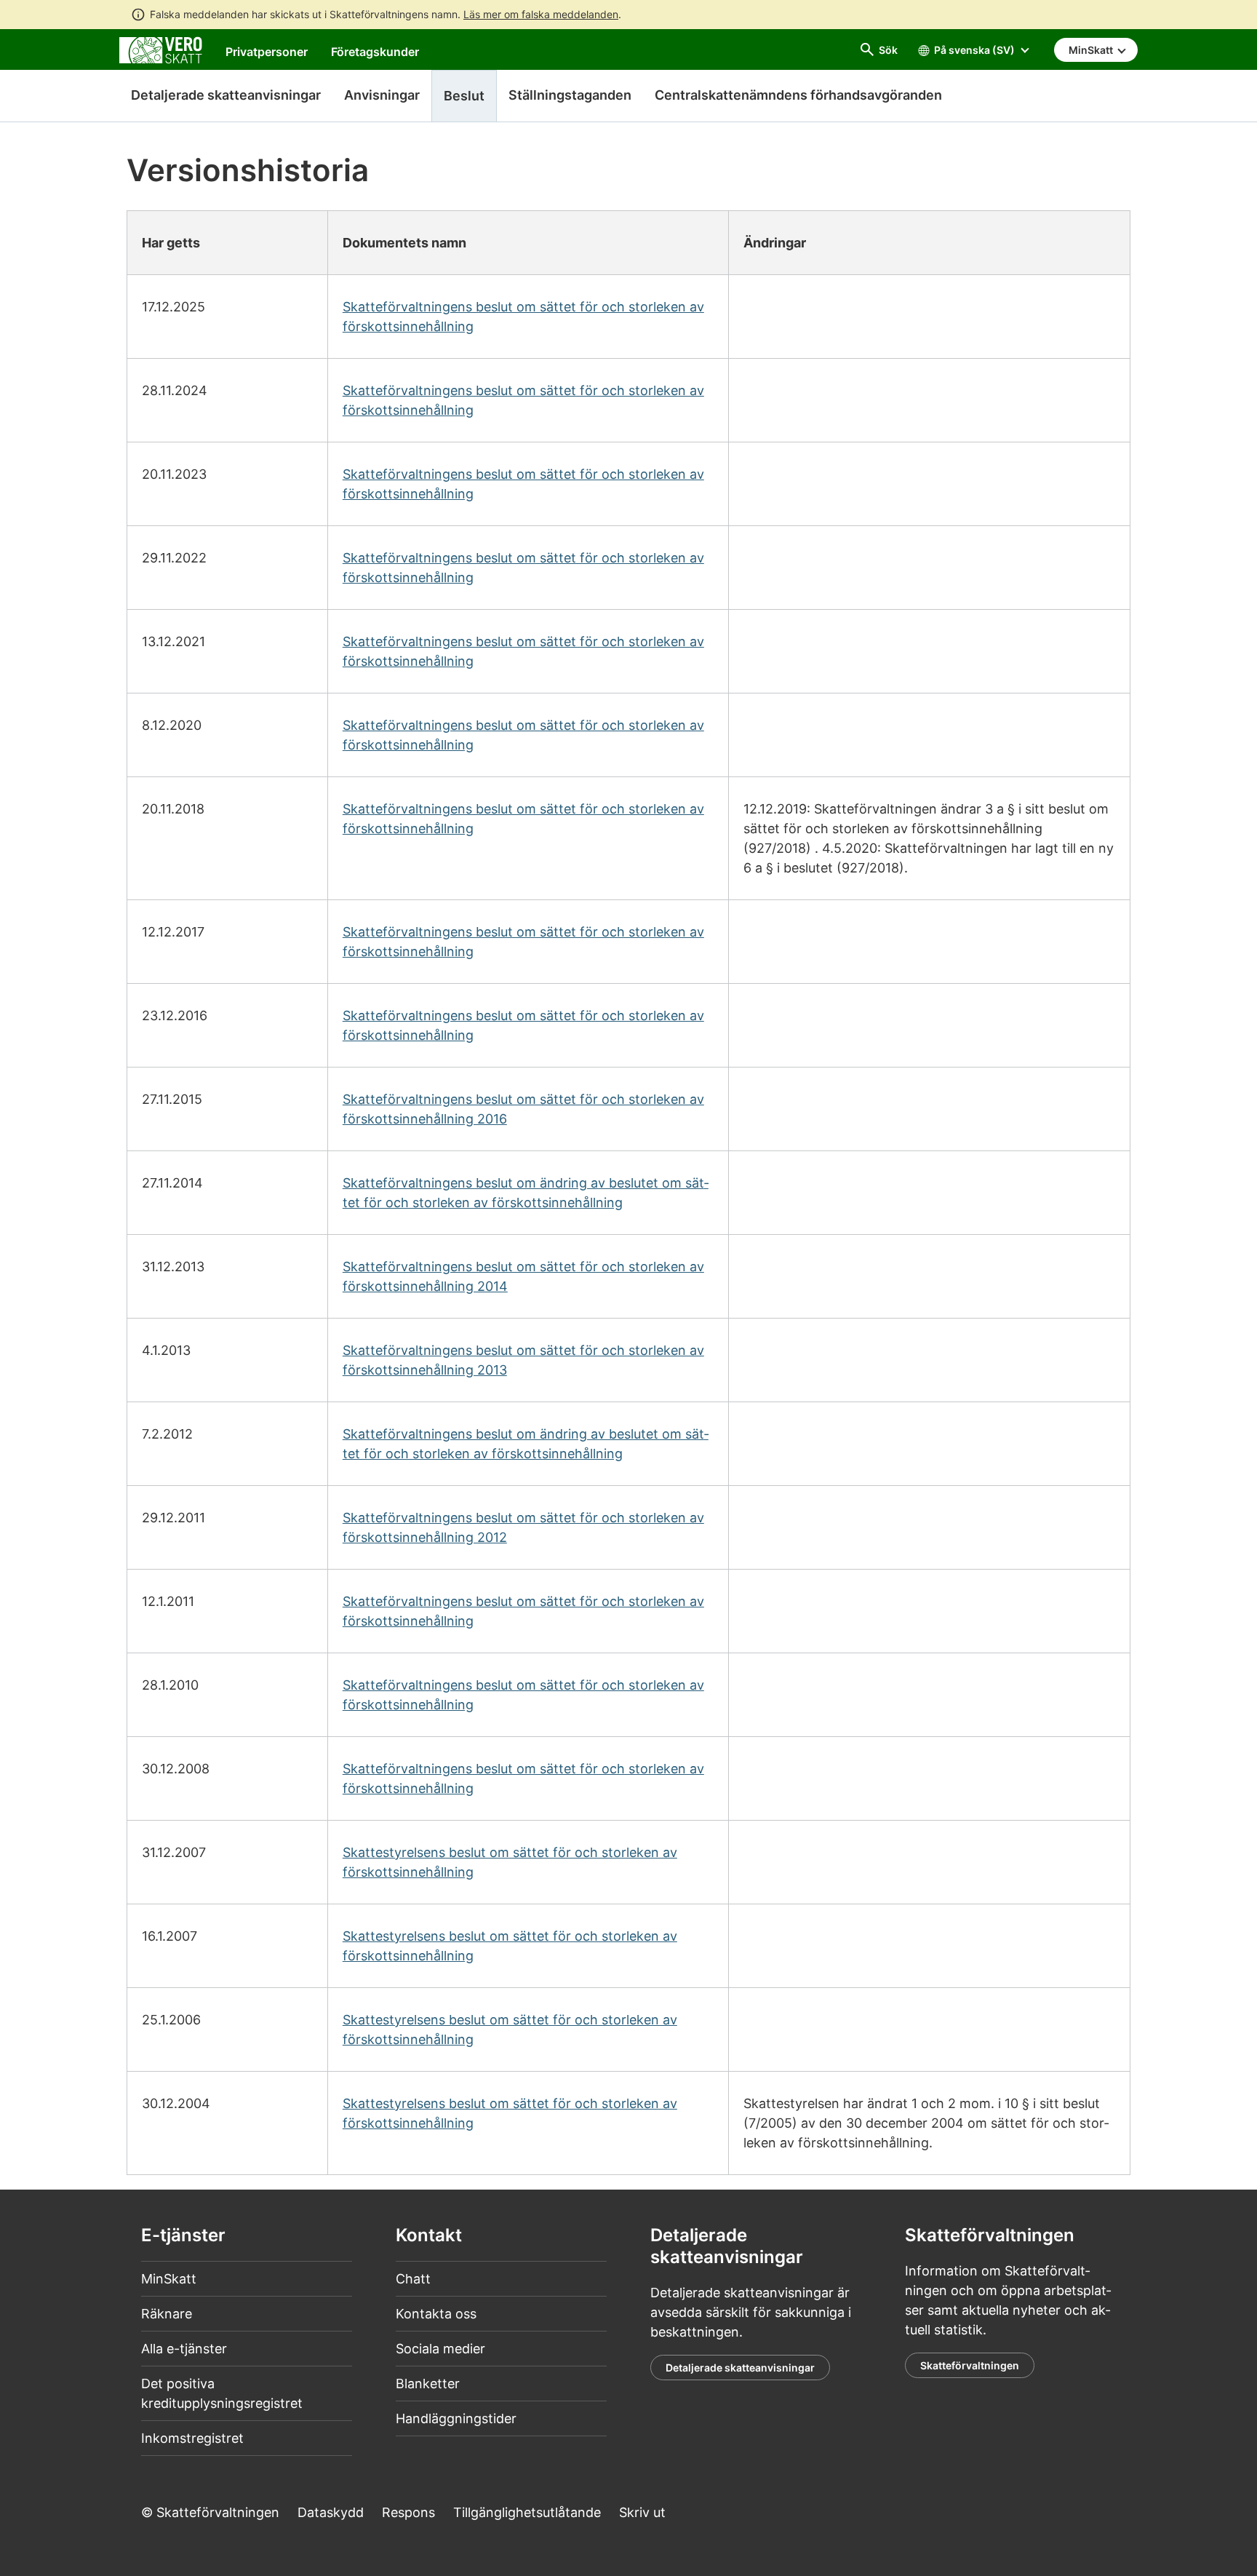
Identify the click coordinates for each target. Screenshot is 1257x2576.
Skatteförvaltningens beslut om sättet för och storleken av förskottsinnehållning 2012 (523, 1527)
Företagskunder (375, 52)
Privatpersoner (267, 52)
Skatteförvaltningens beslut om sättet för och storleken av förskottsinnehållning (523, 317)
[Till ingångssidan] (161, 49)
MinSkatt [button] (1092, 50)
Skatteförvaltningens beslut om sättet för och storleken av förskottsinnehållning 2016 (523, 1109)
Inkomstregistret (192, 2438)
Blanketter (428, 2384)
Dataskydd (331, 2512)
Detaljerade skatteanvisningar (226, 95)
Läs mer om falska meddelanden (541, 14)
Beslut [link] (464, 96)
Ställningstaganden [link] (570, 95)
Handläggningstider (456, 2418)
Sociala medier (440, 2349)
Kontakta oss (436, 2314)
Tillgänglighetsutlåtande (527, 2512)
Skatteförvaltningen (970, 2365)
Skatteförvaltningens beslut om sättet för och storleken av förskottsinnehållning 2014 (523, 1276)
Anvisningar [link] (382, 95)
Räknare (167, 2314)
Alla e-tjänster (184, 2349)
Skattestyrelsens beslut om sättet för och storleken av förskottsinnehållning (510, 1862)
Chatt (413, 2279)
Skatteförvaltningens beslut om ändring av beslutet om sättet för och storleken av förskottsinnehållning (526, 1193)
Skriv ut (642, 2512)
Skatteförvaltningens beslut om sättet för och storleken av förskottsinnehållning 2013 (523, 1360)
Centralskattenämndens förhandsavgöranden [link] (798, 95)
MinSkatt (169, 2279)
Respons (408, 2512)
